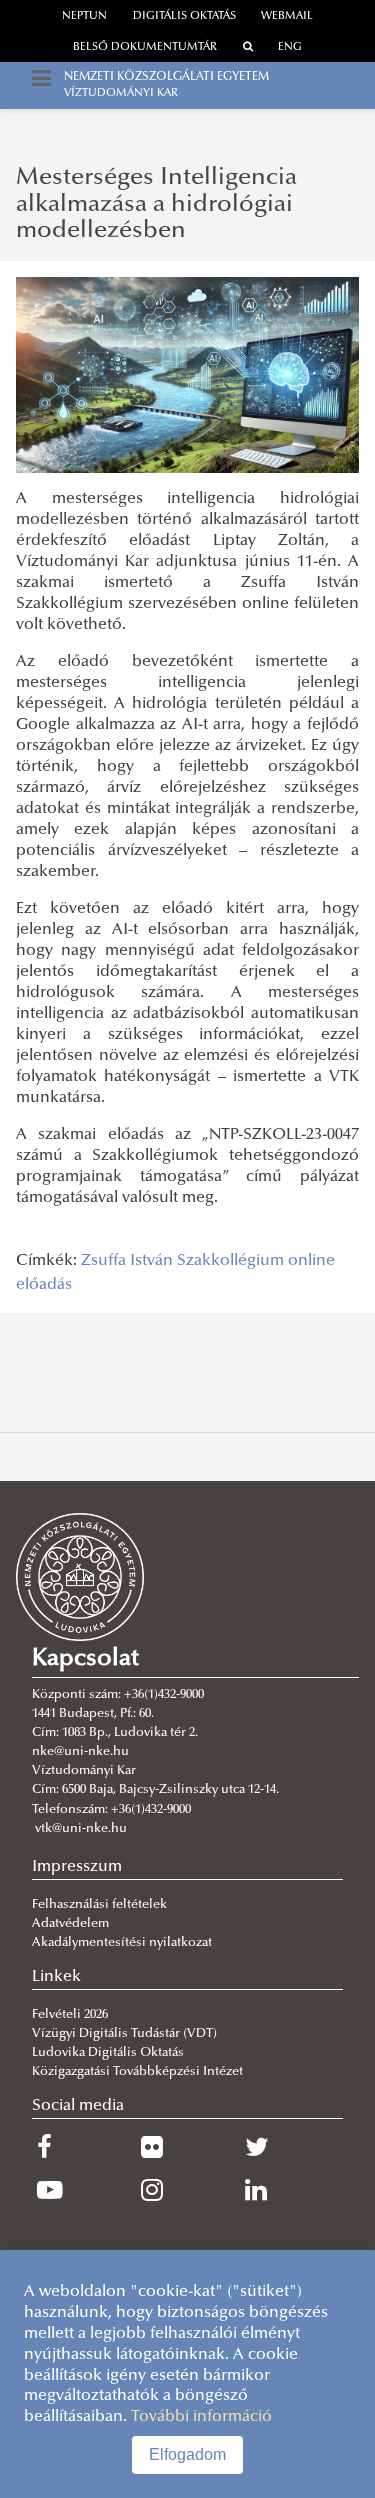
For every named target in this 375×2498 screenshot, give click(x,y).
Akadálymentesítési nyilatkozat (122, 1943)
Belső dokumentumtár (145, 47)
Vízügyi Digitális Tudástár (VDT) (126, 2034)
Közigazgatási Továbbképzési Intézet (137, 2072)
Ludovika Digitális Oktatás (108, 2053)
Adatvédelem (70, 1924)
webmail (287, 16)
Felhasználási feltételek (99, 1905)
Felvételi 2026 (70, 2015)
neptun (84, 16)
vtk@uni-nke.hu (81, 1829)
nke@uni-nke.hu (80, 1752)
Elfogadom (187, 2454)
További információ (201, 2417)
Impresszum (77, 1867)
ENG (290, 47)
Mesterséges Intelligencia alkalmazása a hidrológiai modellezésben (156, 204)
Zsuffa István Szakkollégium (182, 1261)
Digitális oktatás (184, 16)
